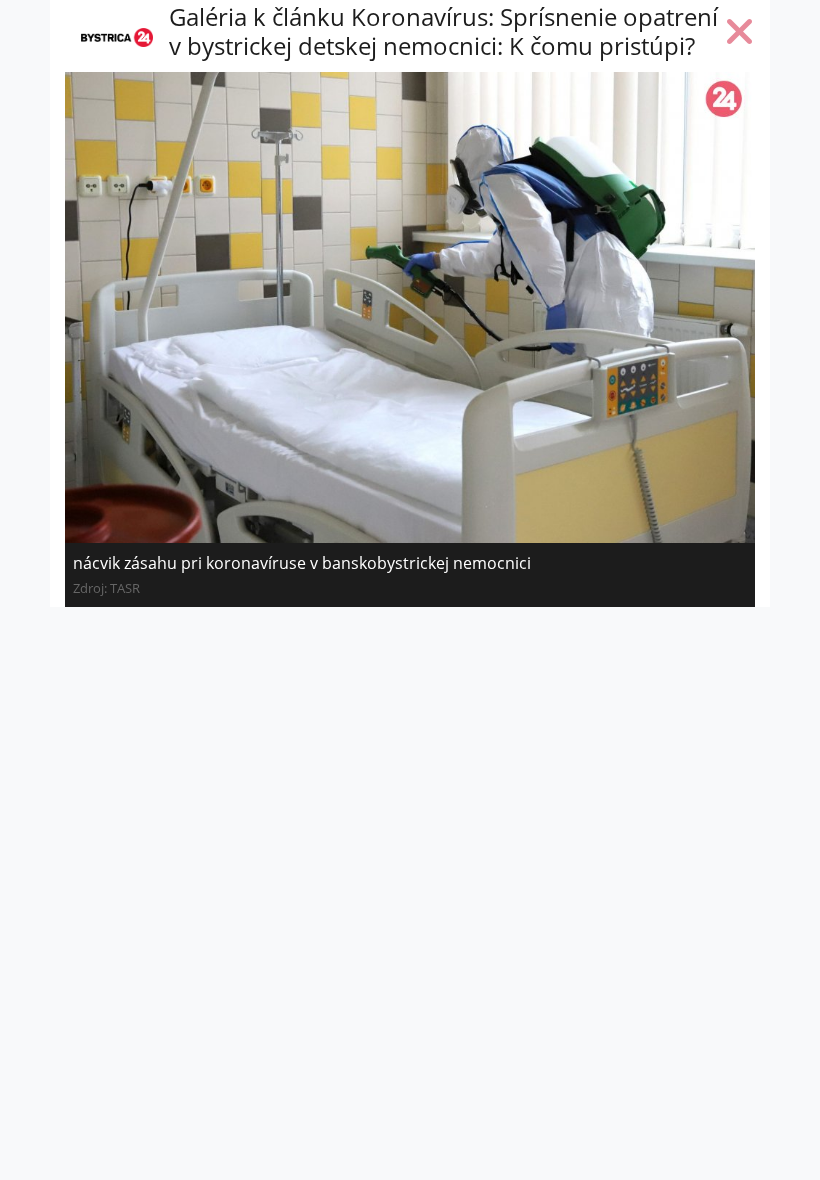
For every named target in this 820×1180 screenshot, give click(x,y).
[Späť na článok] (740, 36)
